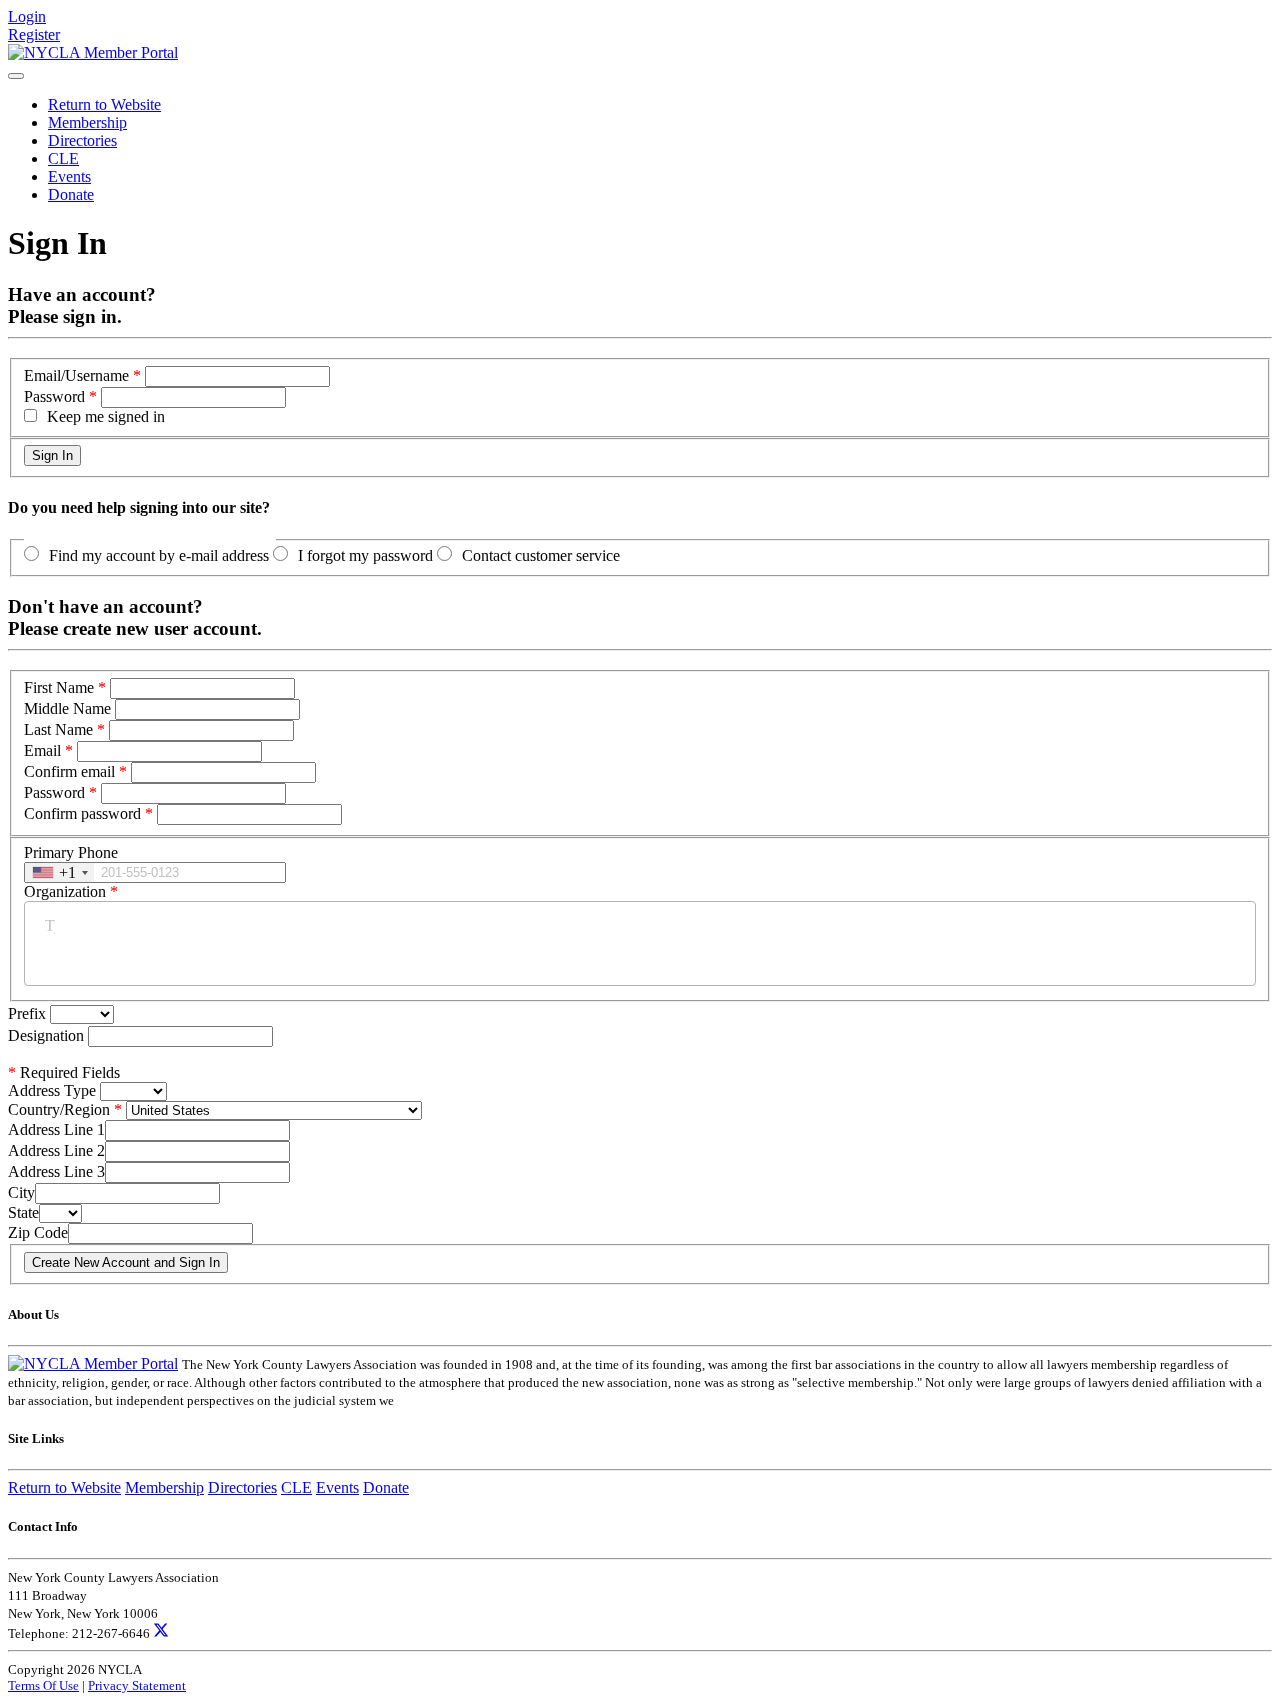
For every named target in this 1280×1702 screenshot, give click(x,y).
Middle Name (67, 708)
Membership (87, 122)
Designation (48, 1035)
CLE (63, 158)
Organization (65, 891)
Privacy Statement (137, 1685)
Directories (82, 140)
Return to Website (104, 104)
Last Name (58, 729)
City (21, 1192)
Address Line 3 (56, 1171)
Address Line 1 (56, 1129)
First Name (59, 687)
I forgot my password (365, 555)
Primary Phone (71, 852)
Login (27, 16)
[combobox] (59, 872)
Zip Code (38, 1232)
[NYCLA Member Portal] (93, 52)
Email (42, 750)
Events (69, 176)
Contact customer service (541, 555)
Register (34, 34)
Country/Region (59, 1109)
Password (54, 396)
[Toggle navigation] (16, 76)
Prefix (29, 1013)
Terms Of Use (43, 1685)
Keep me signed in (106, 416)
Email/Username (76, 375)
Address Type (52, 1090)
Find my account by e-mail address (159, 555)
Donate (71, 194)
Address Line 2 (56, 1150)
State (23, 1212)
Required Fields (64, 1072)
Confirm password (82, 813)
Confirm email (69, 771)
